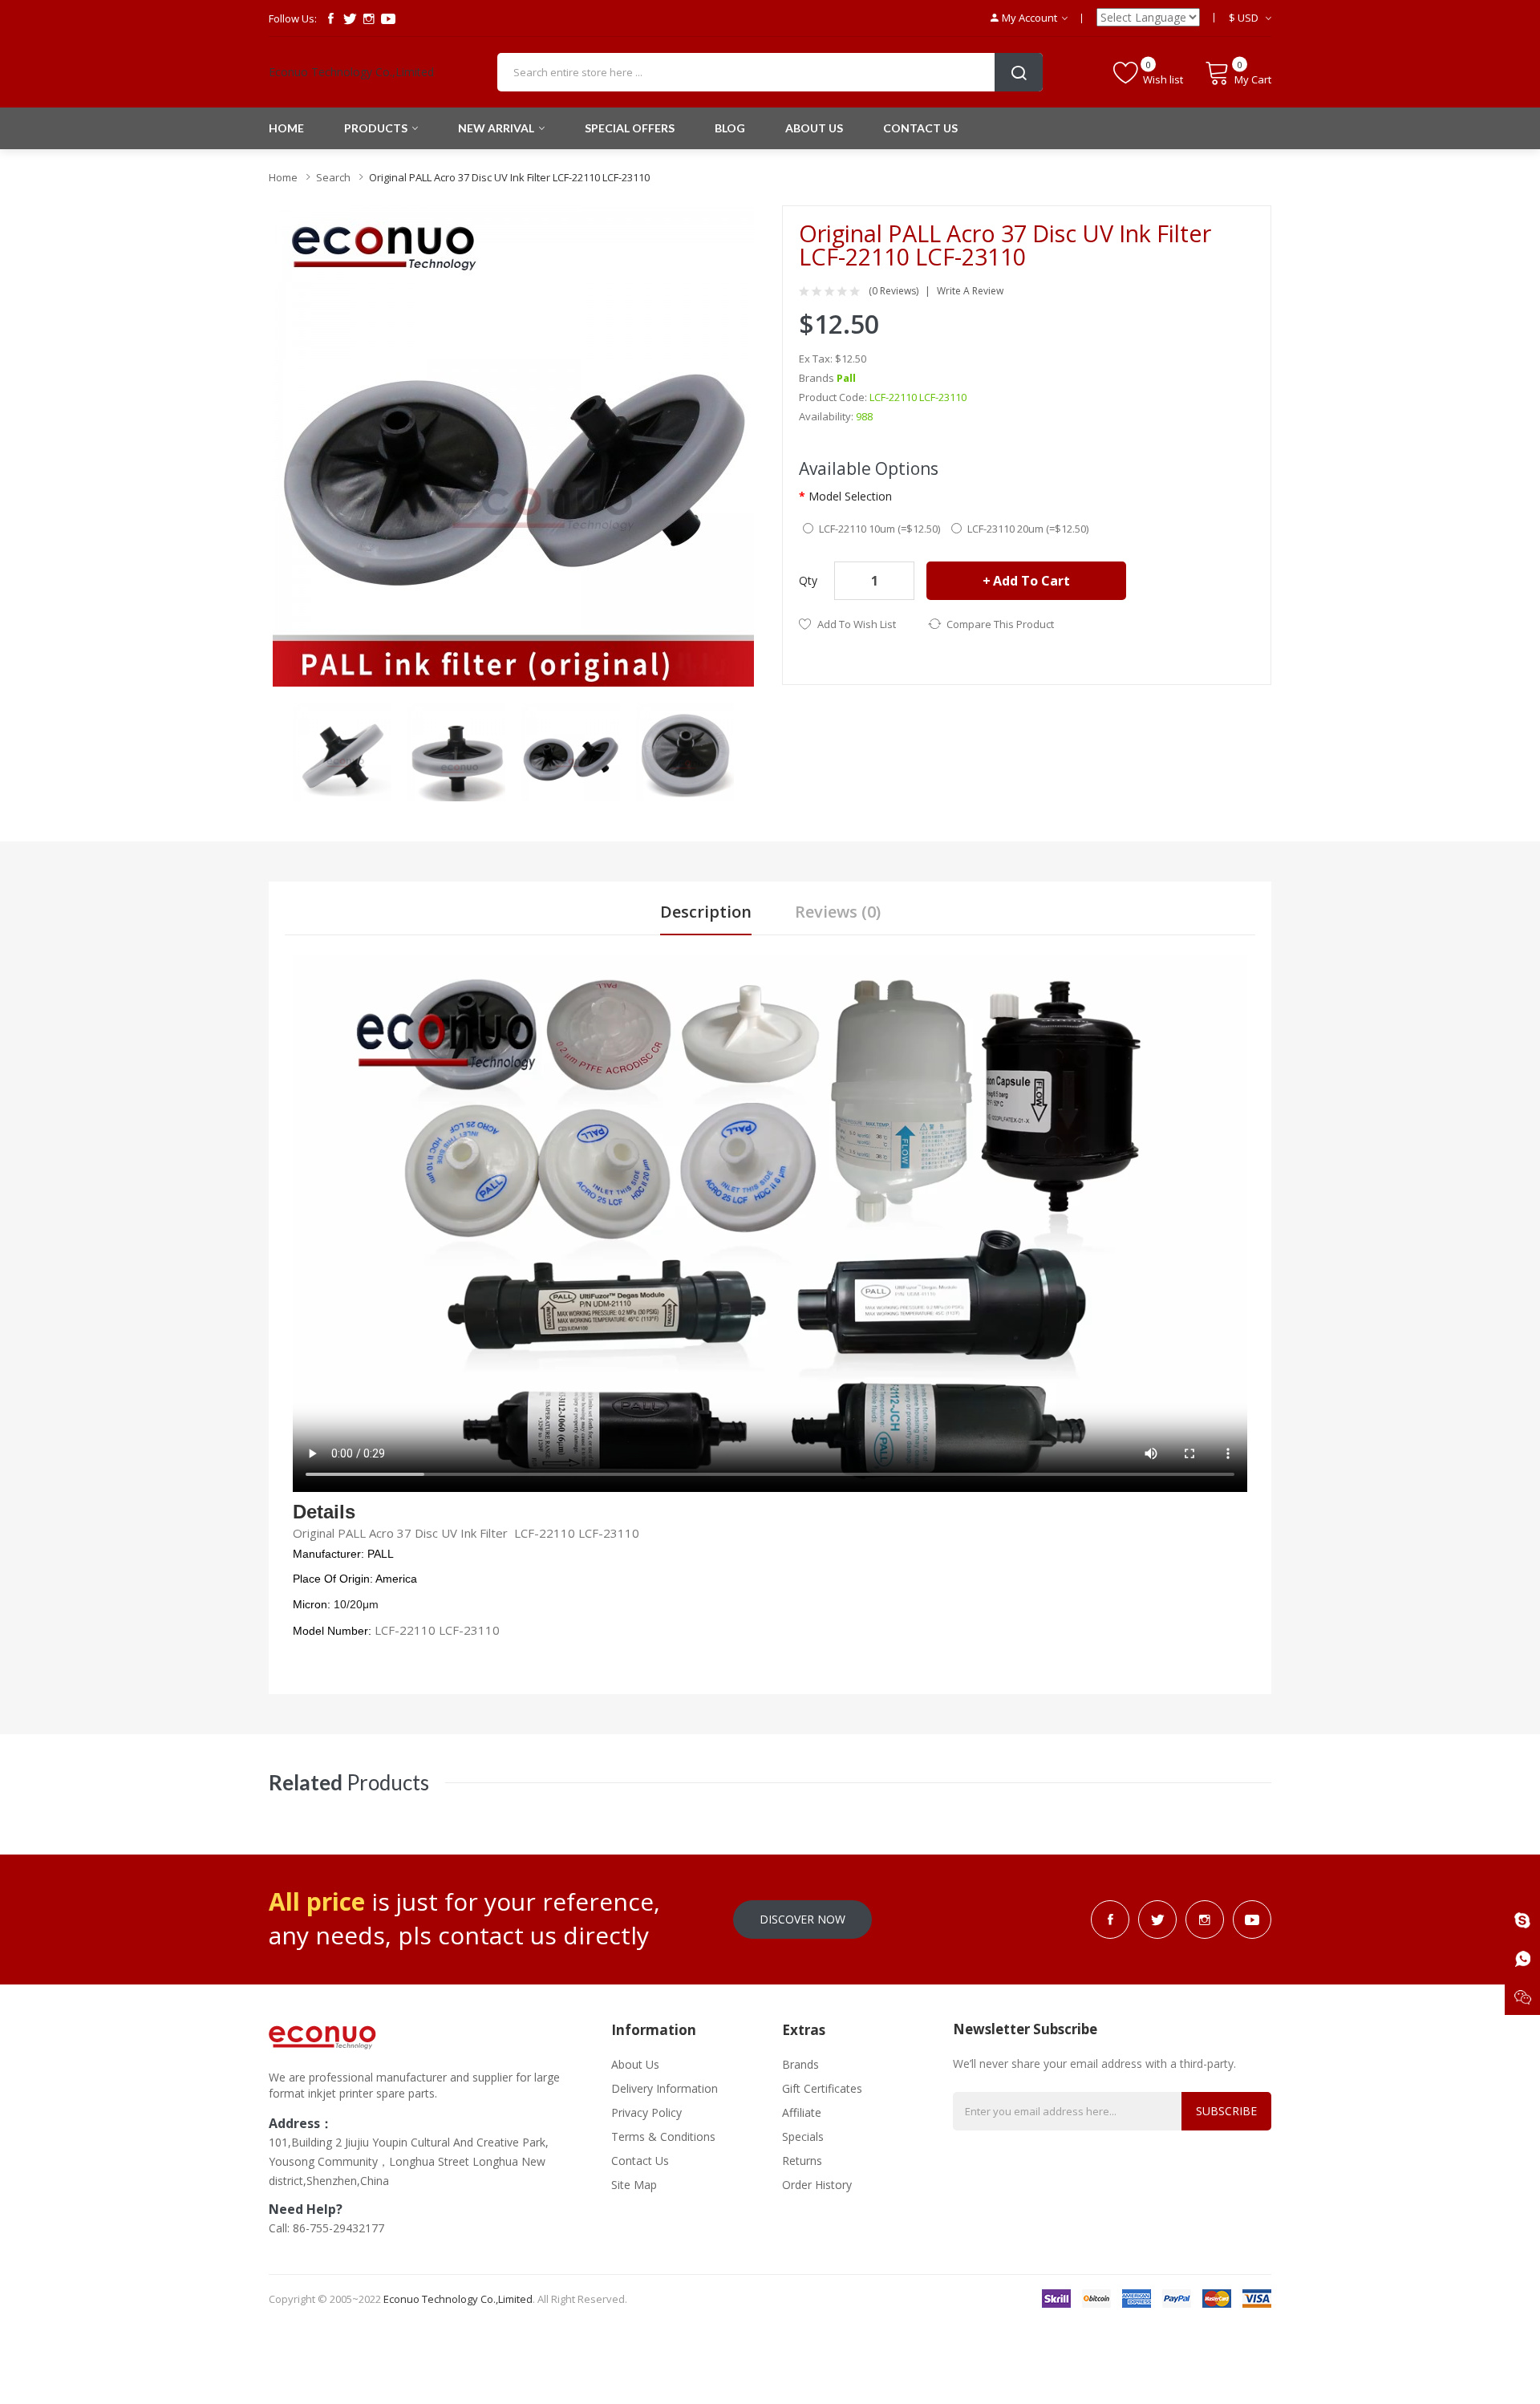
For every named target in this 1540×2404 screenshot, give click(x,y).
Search (333, 177)
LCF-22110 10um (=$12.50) (879, 529)
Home (283, 177)
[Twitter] (350, 18)
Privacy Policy (646, 2112)
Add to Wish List (857, 624)
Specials (803, 2136)
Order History (817, 2185)
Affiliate (802, 2112)
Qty (808, 580)
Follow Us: (293, 18)
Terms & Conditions (663, 2136)
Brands (800, 2064)
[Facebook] (330, 18)
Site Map (634, 2185)
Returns (802, 2161)
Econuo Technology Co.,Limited (351, 72)
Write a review (970, 291)
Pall (846, 378)
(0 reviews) (894, 291)
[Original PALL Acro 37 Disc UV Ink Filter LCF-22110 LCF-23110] (342, 750)
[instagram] (369, 18)
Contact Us (640, 2161)
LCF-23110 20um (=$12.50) (1028, 529)
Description (706, 912)
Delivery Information (665, 2088)
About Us (635, 2064)
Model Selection (850, 496)
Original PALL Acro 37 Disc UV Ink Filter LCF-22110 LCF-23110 (509, 177)
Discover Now (802, 1919)
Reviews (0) (838, 912)
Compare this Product (1000, 624)
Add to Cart (1031, 581)
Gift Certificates (822, 2088)
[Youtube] (388, 18)
